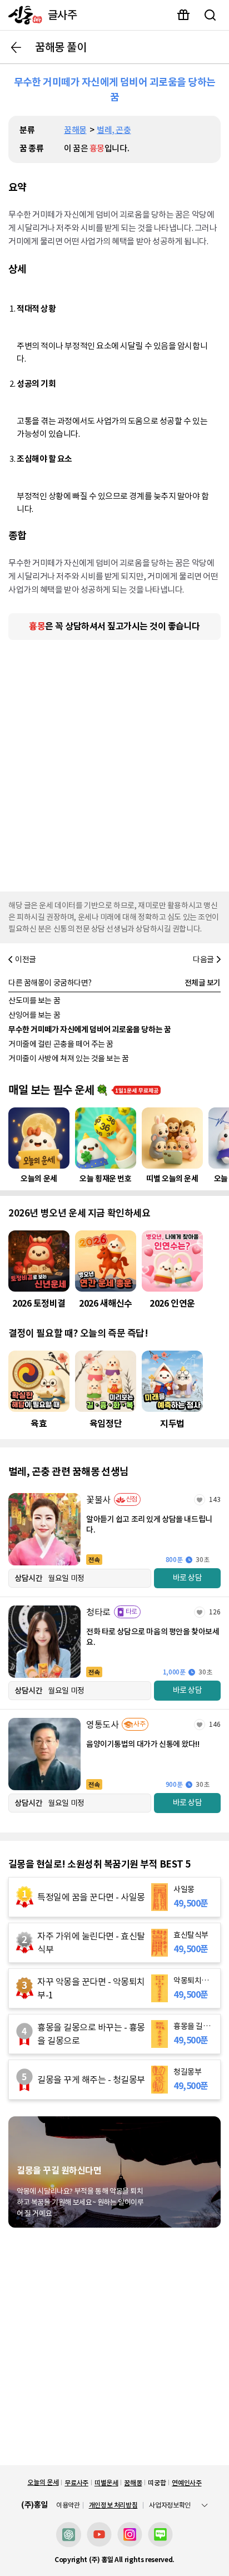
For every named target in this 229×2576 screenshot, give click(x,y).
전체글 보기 (203, 983)
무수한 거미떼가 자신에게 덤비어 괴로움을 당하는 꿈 (89, 1030)
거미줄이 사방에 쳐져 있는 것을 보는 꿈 (69, 1058)
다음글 (203, 959)
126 (215, 1612)
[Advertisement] (114, 763)
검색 (210, 15)
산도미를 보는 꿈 (34, 1001)
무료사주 (76, 2483)
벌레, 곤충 (114, 130)
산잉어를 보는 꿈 (34, 1015)
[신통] (23, 15)
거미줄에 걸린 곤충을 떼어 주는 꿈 (61, 1044)
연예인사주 (186, 2483)
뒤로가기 (16, 47)
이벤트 (183, 15)
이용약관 (68, 2505)
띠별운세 (106, 2483)
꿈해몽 (75, 130)
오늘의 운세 (43, 2482)
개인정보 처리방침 (113, 2505)
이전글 (26, 959)
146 (215, 1724)
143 (215, 1499)
